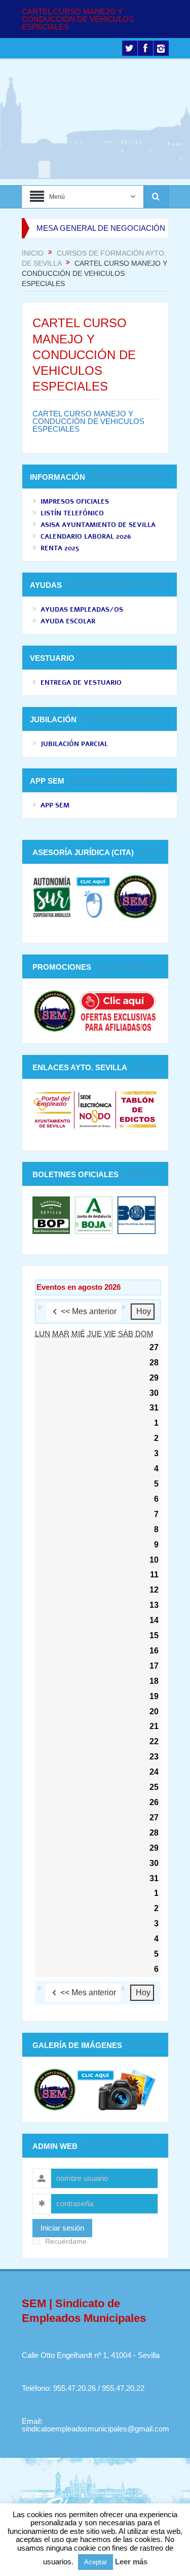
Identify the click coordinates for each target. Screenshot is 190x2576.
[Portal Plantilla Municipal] (52, 1109)
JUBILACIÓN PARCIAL (74, 744)
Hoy (144, 1311)
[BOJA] (94, 1214)
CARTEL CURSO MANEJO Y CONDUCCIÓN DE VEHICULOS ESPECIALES (78, 19)
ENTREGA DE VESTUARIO (81, 683)
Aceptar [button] (96, 2562)
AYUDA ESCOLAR (68, 621)
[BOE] (135, 1214)
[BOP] (52, 1214)
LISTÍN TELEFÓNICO (72, 513)
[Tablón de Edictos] (138, 1109)
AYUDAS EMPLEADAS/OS (82, 610)
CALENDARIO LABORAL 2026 (86, 537)
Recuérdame (66, 2242)
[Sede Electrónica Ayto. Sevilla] (95, 1109)
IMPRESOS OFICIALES (75, 502)
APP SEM (55, 805)
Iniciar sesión (62, 2228)
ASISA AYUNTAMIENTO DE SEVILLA (98, 525)
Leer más (131, 2562)
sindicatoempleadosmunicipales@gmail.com (96, 2429)
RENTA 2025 (60, 548)
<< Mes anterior (89, 1311)
